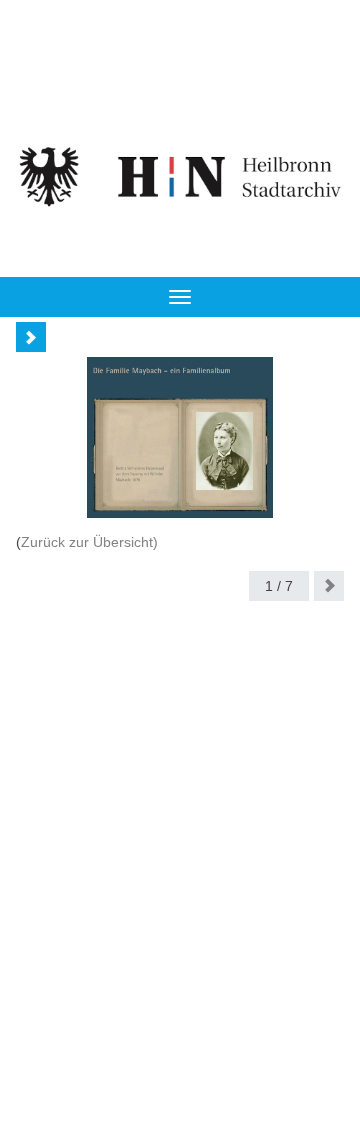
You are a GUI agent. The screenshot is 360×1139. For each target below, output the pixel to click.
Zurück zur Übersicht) (89, 542)
